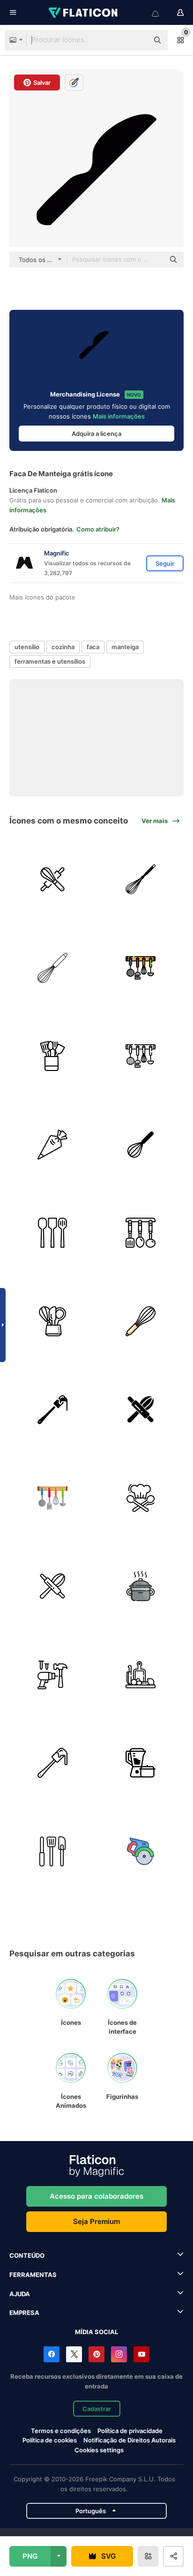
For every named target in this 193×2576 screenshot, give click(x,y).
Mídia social (96, 2332)
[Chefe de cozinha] (141, 1498)
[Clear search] (137, 40)
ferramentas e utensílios (50, 661)
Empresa (24, 2313)
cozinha (63, 647)
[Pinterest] (96, 2354)
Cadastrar (97, 2409)
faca (93, 647)
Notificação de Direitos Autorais (130, 2440)
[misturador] (141, 1145)
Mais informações (119, 416)
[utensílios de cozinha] (141, 1233)
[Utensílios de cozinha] (52, 1056)
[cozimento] (52, 879)
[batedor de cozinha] (141, 879)
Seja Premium (96, 2221)
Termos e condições (61, 2431)
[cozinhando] (141, 1675)
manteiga (125, 647)
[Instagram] (119, 2354)
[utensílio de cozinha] (52, 1321)
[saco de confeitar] (52, 1145)
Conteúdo (27, 2255)
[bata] (52, 968)
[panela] (141, 1586)
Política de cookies (50, 2440)
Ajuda (20, 2294)
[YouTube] (141, 2354)
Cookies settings (99, 2450)
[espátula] (52, 1409)
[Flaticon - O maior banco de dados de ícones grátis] (84, 13)
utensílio (27, 647)
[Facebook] (52, 2354)
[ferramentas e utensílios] (52, 1675)
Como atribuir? (98, 529)
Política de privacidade (130, 2431)
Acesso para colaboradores (96, 2196)
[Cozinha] (141, 968)
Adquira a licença (96, 434)
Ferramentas (33, 2275)
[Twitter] (74, 2354)
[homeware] (141, 1763)
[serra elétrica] (141, 1851)
